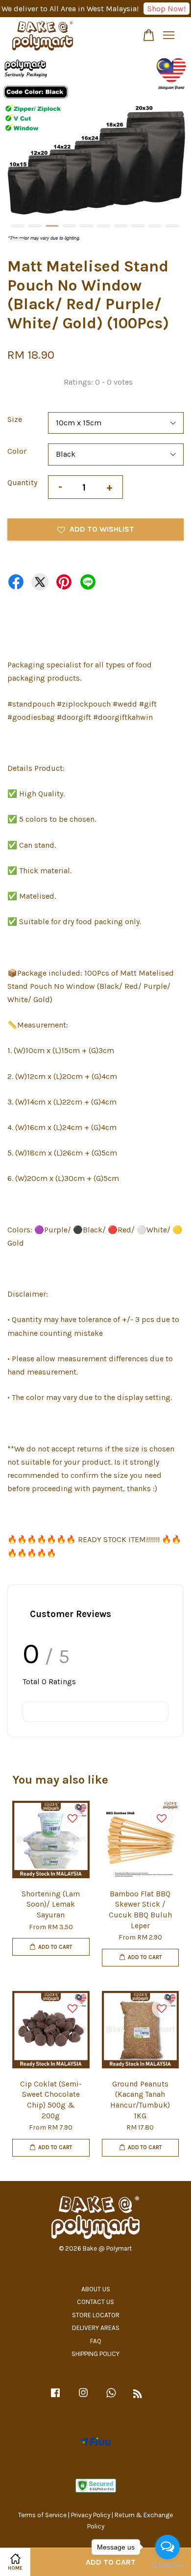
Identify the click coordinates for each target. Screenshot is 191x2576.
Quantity (22, 482)
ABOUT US (96, 2289)
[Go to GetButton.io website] (167, 2566)
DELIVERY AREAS (96, 2328)
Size (15, 419)
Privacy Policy (91, 2515)
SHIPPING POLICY (95, 2354)
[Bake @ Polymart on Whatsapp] (111, 2397)
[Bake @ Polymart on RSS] (138, 2395)
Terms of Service (42, 2515)
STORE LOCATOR (96, 2315)
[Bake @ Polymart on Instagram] (83, 2397)
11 (18, 239)
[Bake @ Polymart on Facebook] (55, 2397)
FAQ (96, 2341)
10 (172, 226)
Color (17, 451)
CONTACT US (95, 2302)
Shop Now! (167, 9)
